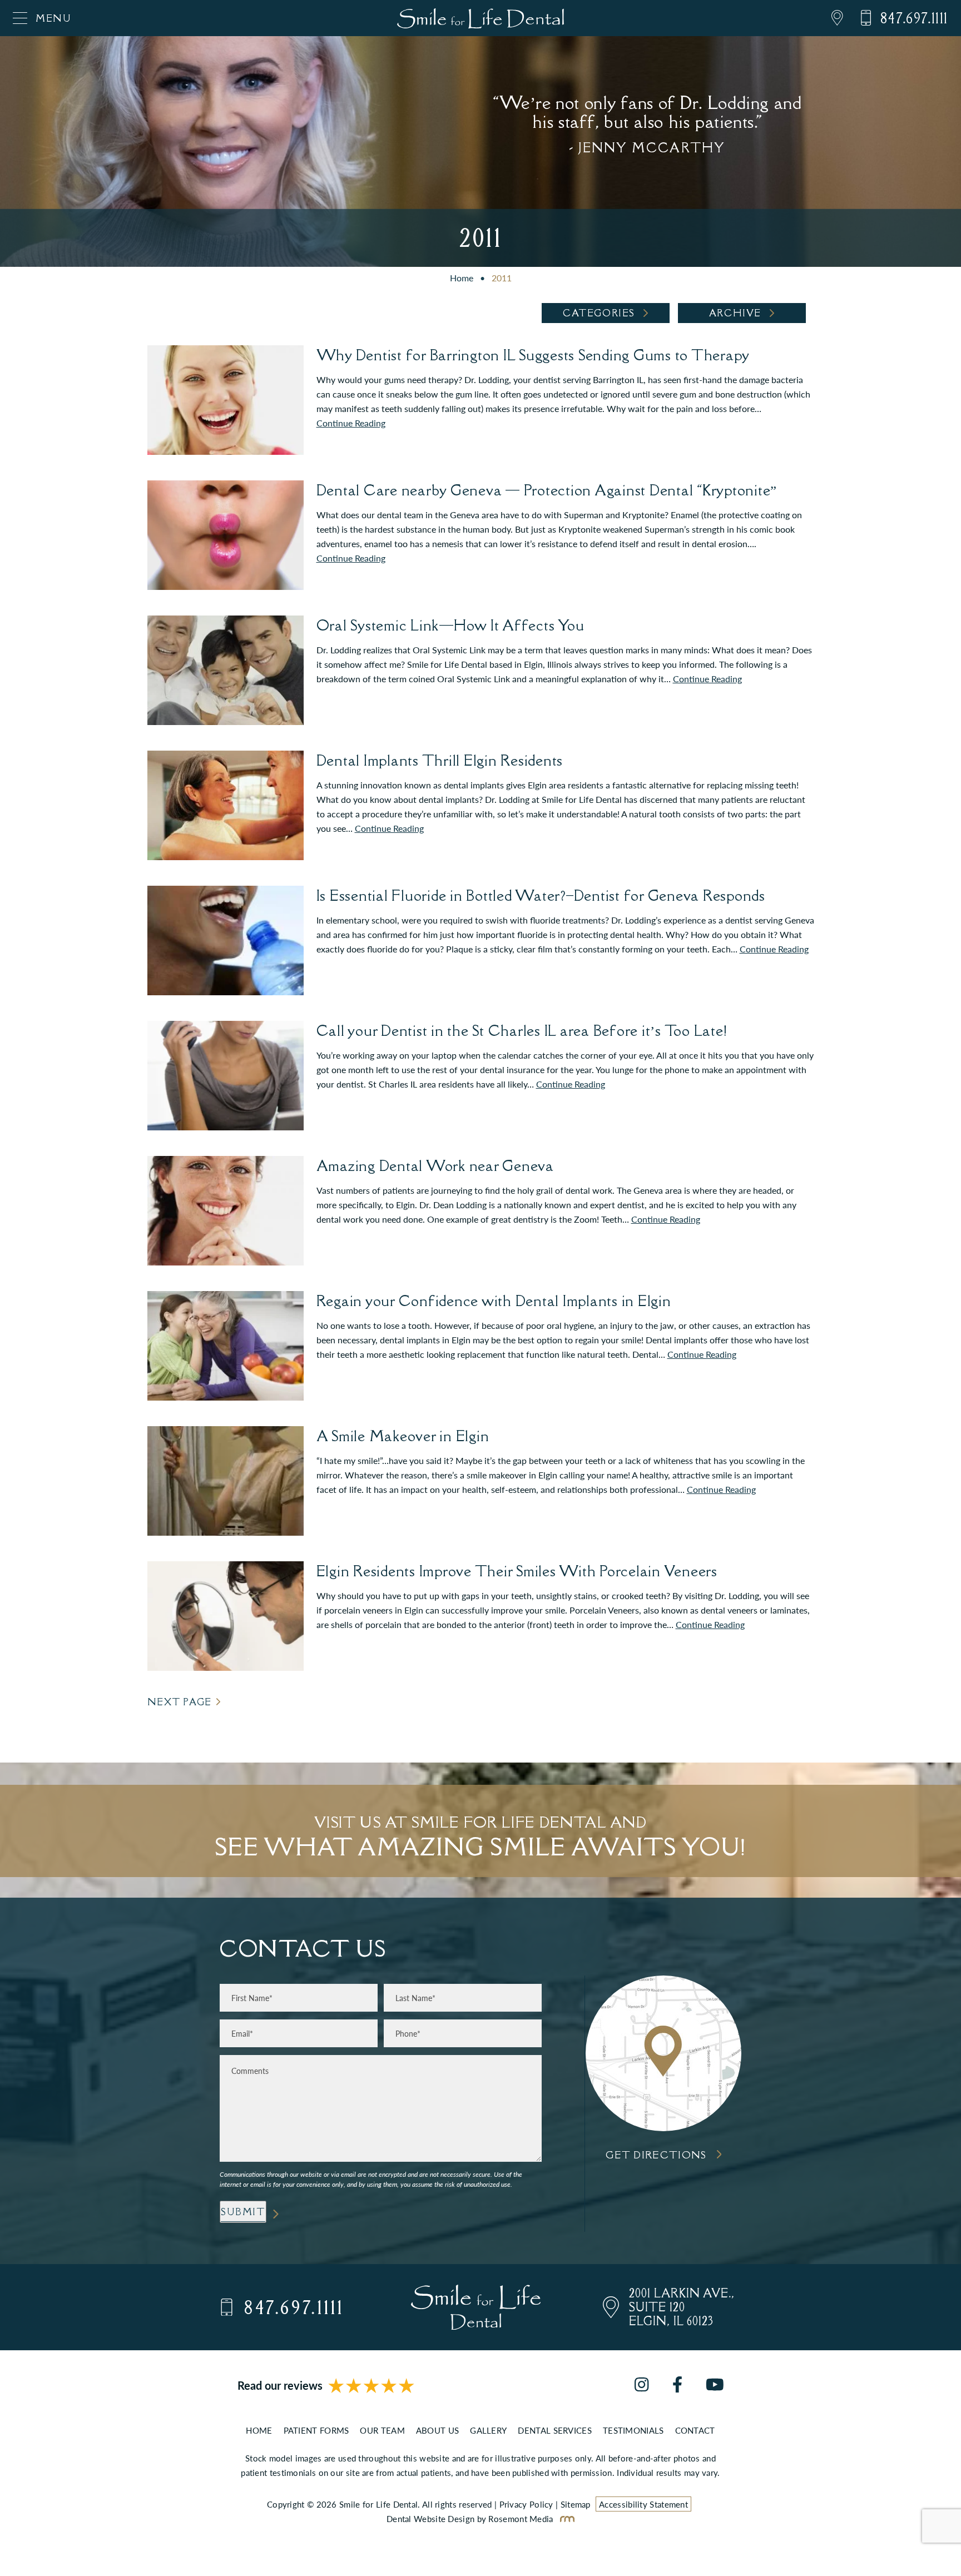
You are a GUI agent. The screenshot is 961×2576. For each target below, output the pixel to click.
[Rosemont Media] (565, 2518)
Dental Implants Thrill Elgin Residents (440, 760)
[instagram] (642, 2386)
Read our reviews (280, 2386)
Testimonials (633, 2430)
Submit (243, 2212)
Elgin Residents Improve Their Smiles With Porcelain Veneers (517, 1571)
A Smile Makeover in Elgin (403, 1436)
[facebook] (677, 2386)
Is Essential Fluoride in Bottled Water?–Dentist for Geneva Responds (541, 895)
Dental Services (555, 2430)
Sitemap (576, 2504)
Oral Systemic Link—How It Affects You (450, 625)
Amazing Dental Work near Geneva (435, 1165)
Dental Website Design (430, 2518)
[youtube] (715, 2386)
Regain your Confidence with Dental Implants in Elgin (494, 1301)
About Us (437, 2430)
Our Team (382, 2430)
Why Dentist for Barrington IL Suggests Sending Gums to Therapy (533, 355)
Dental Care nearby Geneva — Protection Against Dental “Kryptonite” (547, 490)
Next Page (180, 1702)
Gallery (488, 2430)
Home (462, 278)
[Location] (829, 18)
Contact (695, 2430)
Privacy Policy (526, 2504)
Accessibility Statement (643, 2504)
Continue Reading (351, 423)
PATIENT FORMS (316, 2430)
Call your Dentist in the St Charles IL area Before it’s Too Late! (522, 1030)
